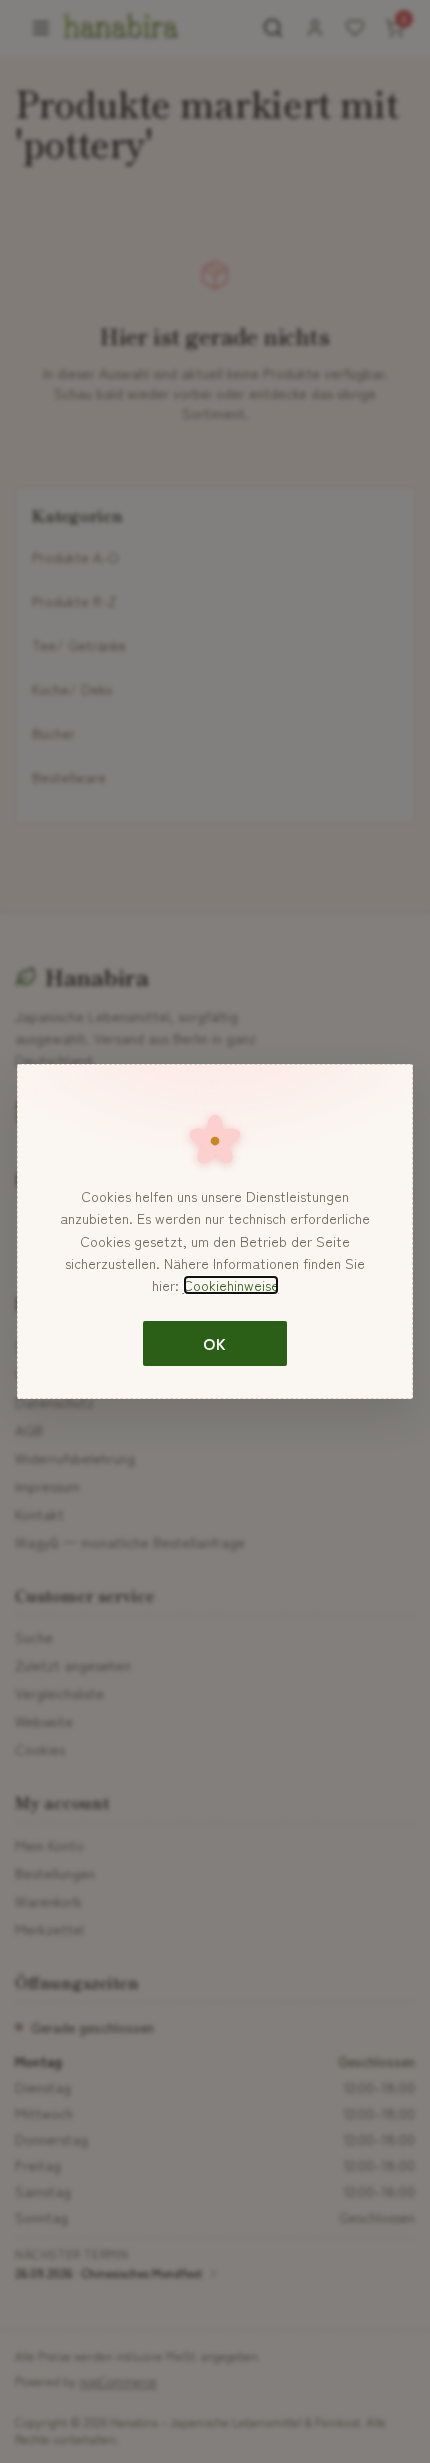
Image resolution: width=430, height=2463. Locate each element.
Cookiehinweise (231, 1285)
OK (214, 1343)
